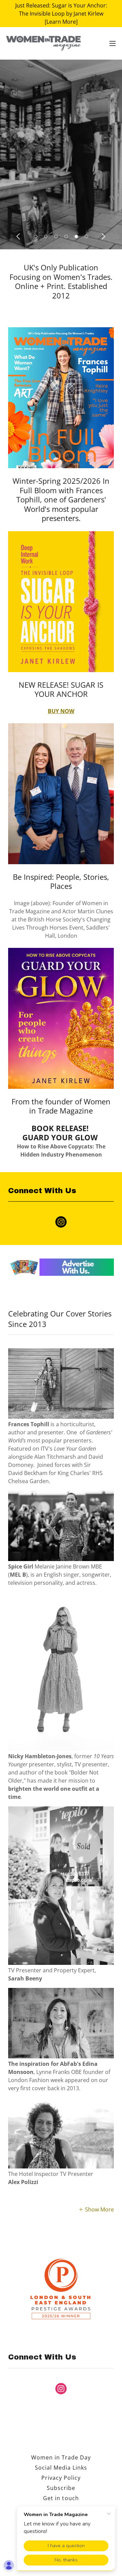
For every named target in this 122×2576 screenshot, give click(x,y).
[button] (113, 43)
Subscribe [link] (61, 2488)
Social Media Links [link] (61, 2468)
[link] (43, 43)
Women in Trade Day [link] (61, 2457)
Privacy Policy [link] (61, 2478)
